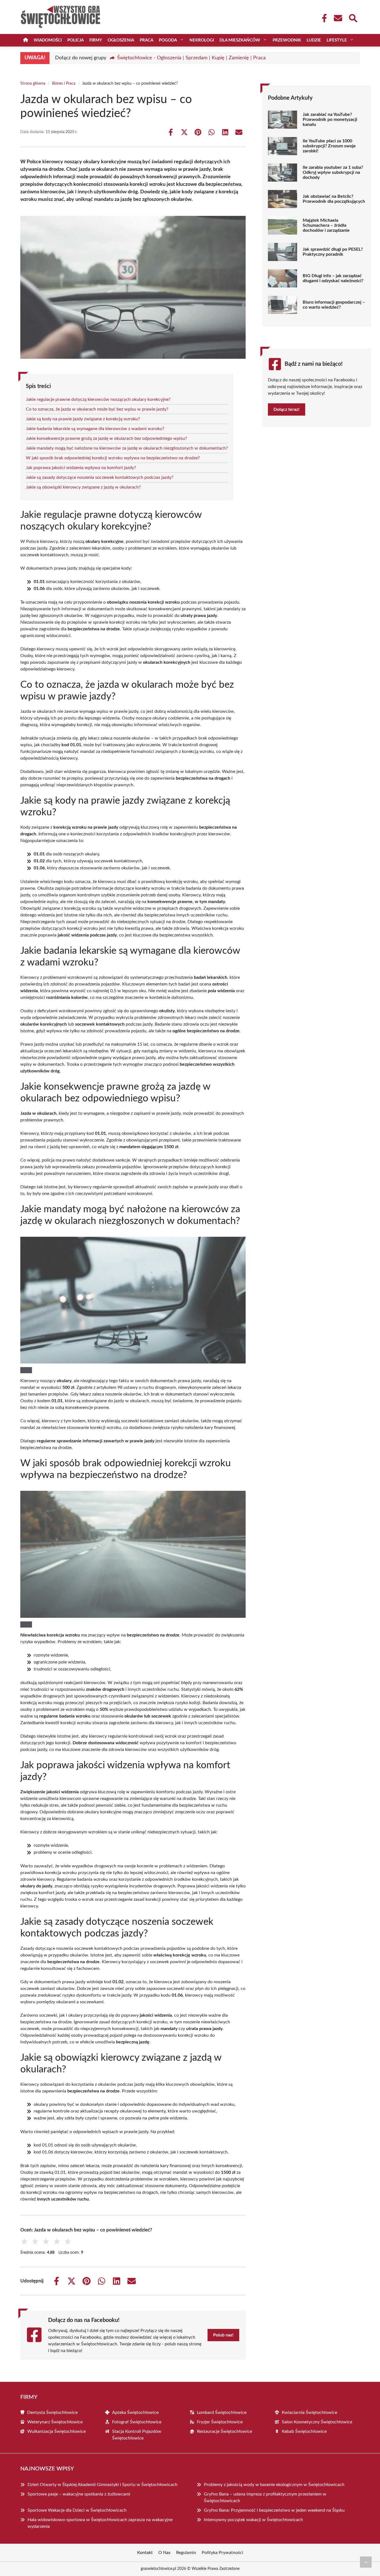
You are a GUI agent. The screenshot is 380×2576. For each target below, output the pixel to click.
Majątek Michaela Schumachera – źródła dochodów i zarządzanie (326, 225)
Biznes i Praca (64, 84)
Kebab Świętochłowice (304, 2431)
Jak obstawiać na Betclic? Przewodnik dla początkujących (334, 199)
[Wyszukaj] (353, 18)
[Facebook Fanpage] (323, 18)
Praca (146, 40)
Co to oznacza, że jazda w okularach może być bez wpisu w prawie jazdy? (97, 409)
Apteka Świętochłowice (135, 2412)
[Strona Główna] (26, 40)
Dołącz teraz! (287, 409)
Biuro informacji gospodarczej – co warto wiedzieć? (334, 305)
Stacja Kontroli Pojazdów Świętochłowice (137, 2435)
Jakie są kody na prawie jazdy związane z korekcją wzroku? (83, 419)
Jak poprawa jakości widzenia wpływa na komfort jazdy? (81, 468)
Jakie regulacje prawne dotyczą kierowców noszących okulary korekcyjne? (98, 399)
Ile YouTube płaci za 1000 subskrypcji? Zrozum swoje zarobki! (329, 146)
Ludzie (314, 40)
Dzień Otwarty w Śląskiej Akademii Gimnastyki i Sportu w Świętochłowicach (103, 2485)
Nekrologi (202, 40)
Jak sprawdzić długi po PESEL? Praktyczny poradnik (333, 252)
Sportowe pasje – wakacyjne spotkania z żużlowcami (79, 2494)
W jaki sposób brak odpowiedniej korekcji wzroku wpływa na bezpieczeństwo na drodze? (113, 458)
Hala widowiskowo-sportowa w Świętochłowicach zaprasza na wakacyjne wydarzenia (100, 2523)
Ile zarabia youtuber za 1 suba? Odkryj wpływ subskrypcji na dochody (333, 172)
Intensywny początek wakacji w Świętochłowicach (253, 2520)
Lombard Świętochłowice (222, 2412)
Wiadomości (48, 40)
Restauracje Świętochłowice (224, 2431)
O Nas (164, 2553)
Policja (76, 40)
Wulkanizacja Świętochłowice (56, 2431)
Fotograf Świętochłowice (137, 2422)
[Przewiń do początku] (366, 2562)
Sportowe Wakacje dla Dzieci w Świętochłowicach (77, 2510)
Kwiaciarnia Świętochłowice (309, 2412)
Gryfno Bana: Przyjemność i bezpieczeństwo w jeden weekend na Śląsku (274, 2510)
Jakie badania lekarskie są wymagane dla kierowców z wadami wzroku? (95, 429)
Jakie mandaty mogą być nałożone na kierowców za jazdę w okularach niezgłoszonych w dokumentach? (127, 448)
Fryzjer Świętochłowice (220, 2422)
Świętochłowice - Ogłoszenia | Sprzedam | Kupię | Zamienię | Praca (191, 58)
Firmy (96, 40)
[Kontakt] (338, 18)
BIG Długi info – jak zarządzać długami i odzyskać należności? (333, 278)
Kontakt (145, 2553)
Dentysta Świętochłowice (52, 2412)
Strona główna (33, 84)
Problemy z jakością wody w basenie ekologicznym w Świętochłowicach (274, 2485)
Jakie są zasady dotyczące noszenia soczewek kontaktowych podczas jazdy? (100, 477)
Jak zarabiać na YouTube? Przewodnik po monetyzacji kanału (330, 119)
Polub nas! (223, 2335)
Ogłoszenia (121, 40)
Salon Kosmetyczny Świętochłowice (317, 2422)
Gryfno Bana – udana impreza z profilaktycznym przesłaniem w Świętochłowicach (265, 2497)
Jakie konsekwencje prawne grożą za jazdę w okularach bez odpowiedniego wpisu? (106, 438)
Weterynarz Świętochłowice (55, 2422)
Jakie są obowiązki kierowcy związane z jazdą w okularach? (83, 487)
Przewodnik (287, 40)
